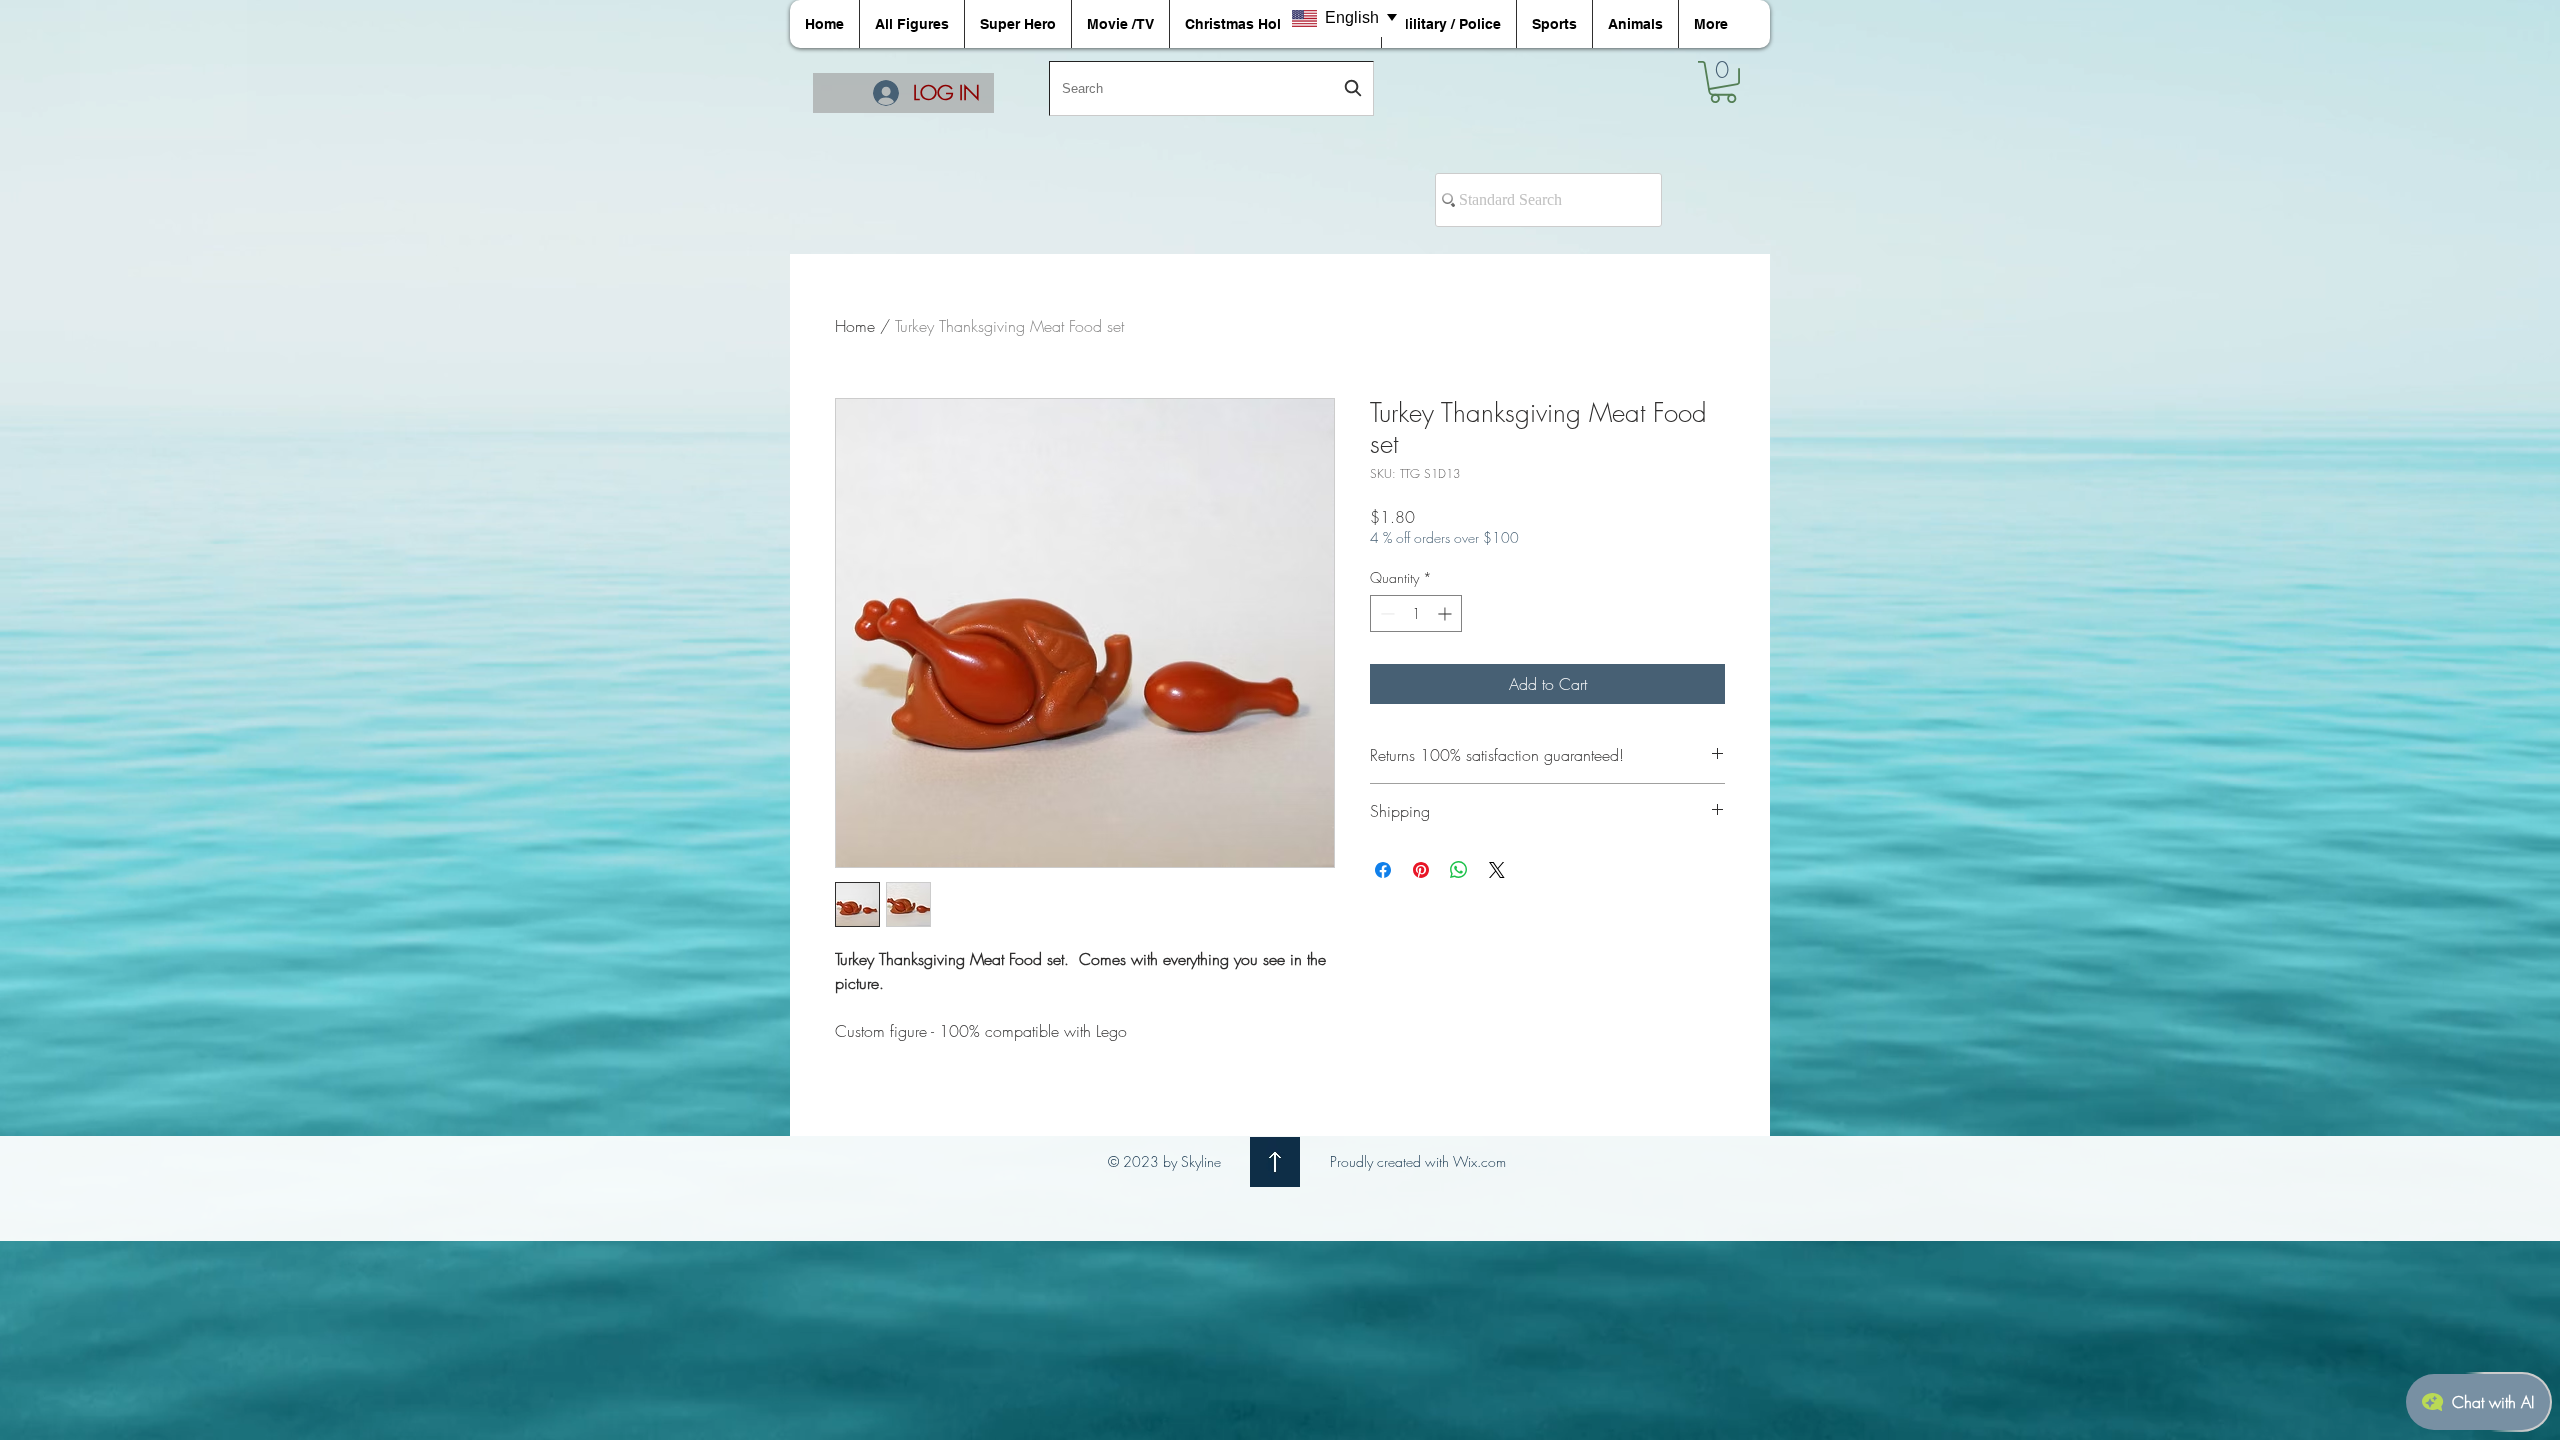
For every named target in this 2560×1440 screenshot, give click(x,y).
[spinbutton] (1416, 613)
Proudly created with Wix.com (1418, 1161)
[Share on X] (1497, 870)
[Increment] (1446, 613)
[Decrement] (1385, 613)
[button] (1723, 82)
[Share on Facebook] (1383, 870)
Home (855, 326)
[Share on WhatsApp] (1459, 870)
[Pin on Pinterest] (1421, 870)
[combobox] (1211, 88)
